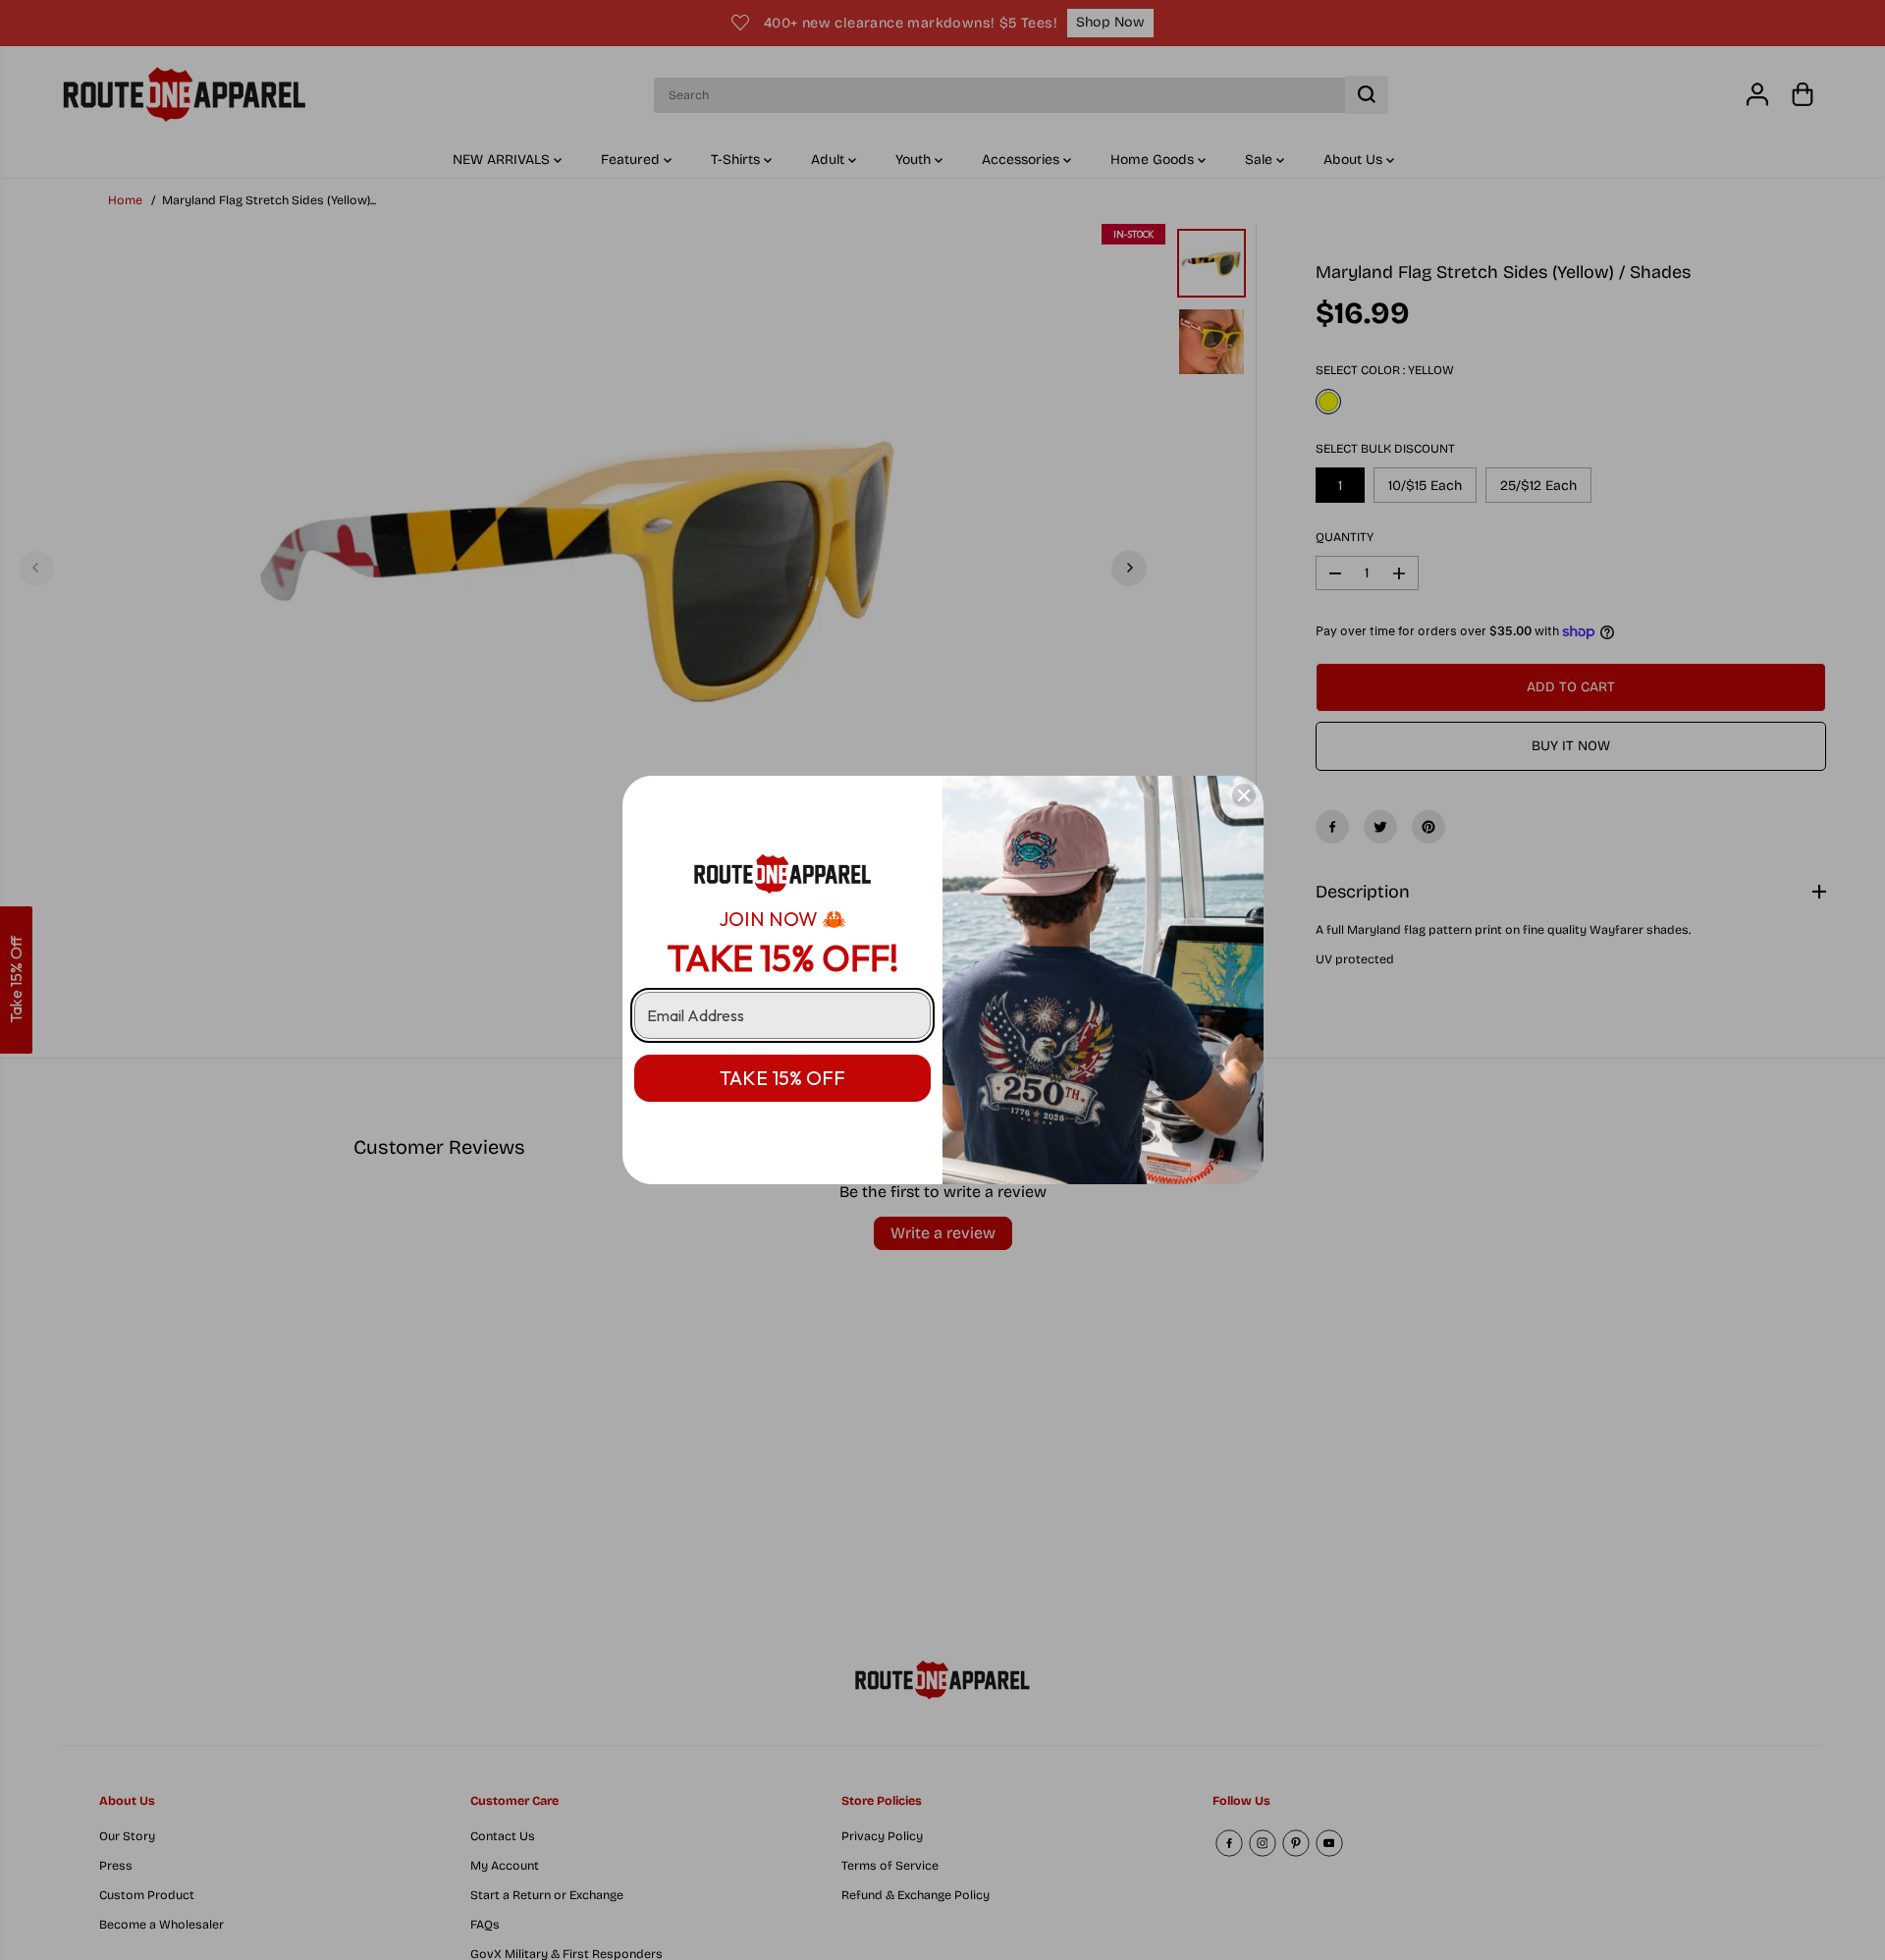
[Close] (1244, 795)
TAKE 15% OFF (782, 1078)
